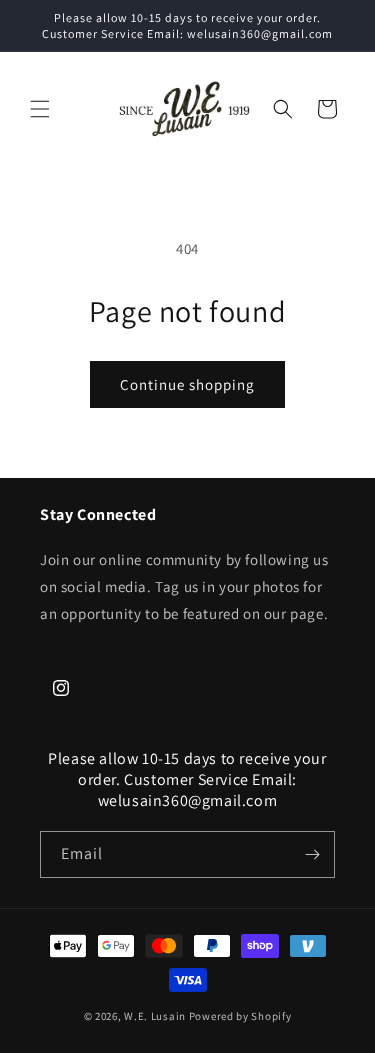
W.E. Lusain (156, 1016)
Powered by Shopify (240, 1016)
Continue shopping (187, 384)
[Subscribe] (312, 854)
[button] (40, 109)
